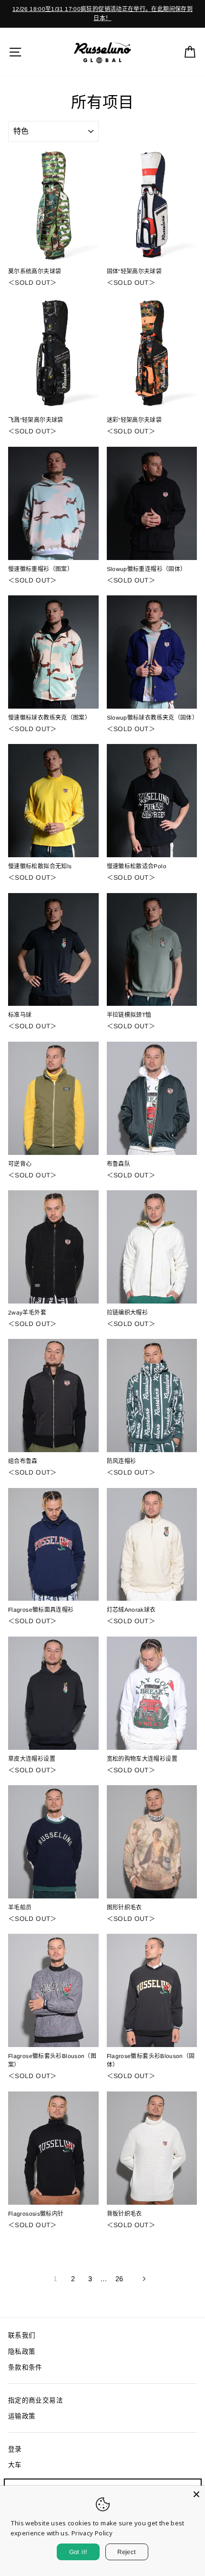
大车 (15, 2465)
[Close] (196, 2494)
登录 (15, 2449)
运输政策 (22, 2416)
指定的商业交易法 (36, 2400)
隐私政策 (22, 2352)
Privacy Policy (92, 2533)
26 (119, 2279)
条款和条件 (25, 2367)
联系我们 (22, 2335)
